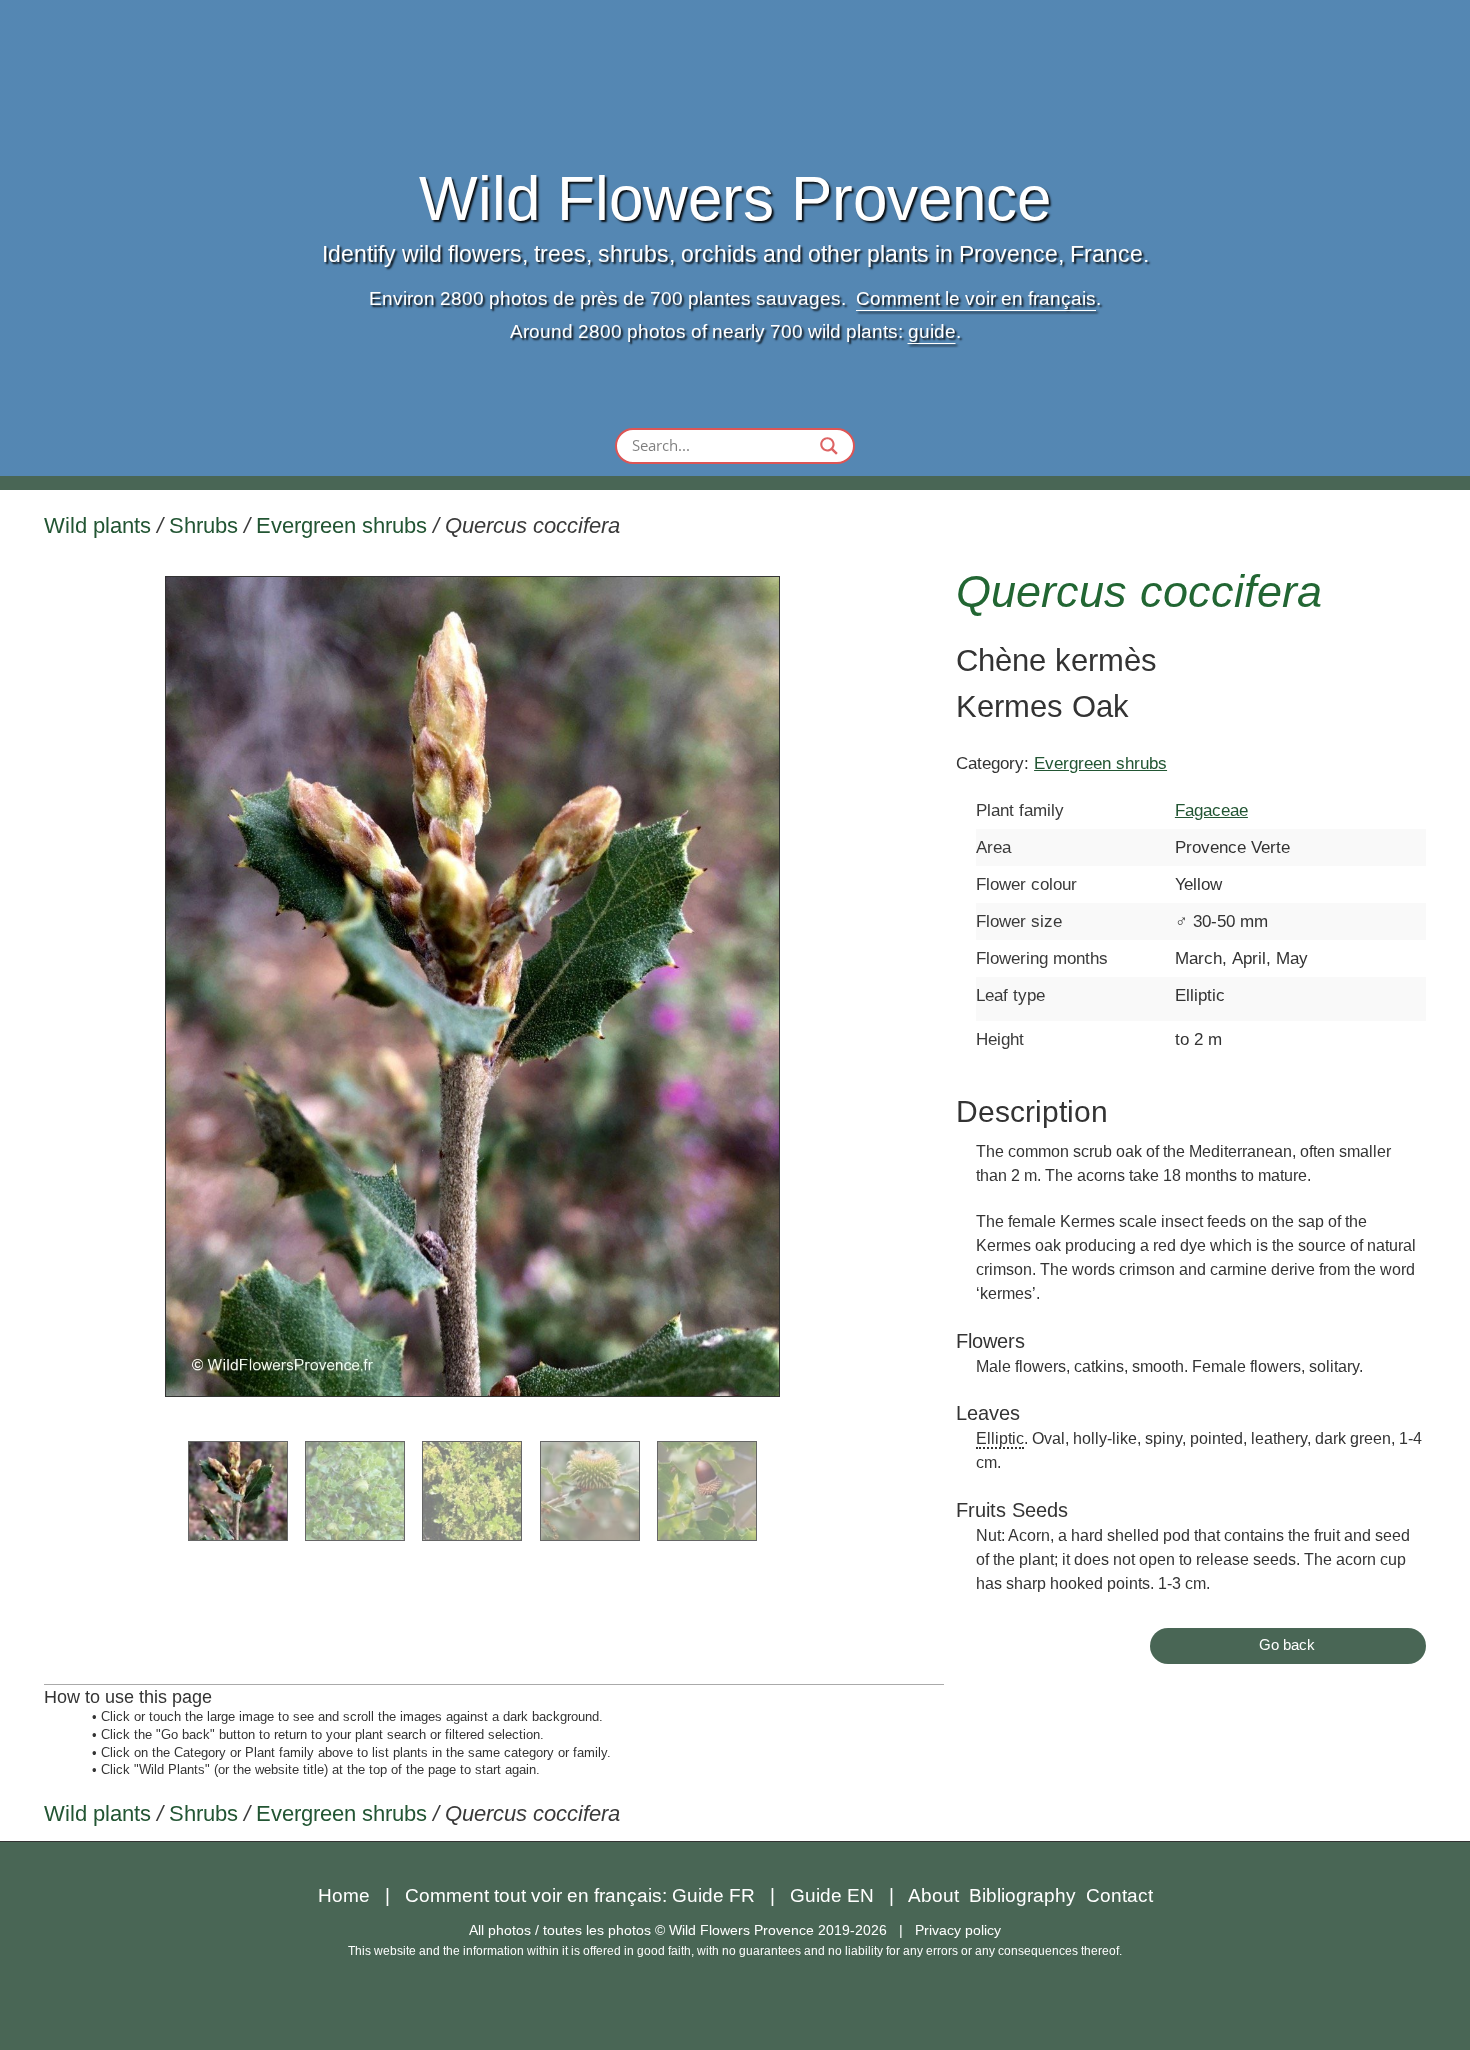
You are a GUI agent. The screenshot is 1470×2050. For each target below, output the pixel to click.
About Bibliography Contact (1030, 1895)
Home (344, 1895)
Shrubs (203, 525)
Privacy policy (958, 1930)
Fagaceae (1211, 810)
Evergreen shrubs (341, 525)
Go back (1287, 1644)
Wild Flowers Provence (735, 198)
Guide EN (832, 1895)
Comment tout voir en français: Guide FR (580, 1895)
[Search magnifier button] (829, 446)
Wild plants (97, 525)
